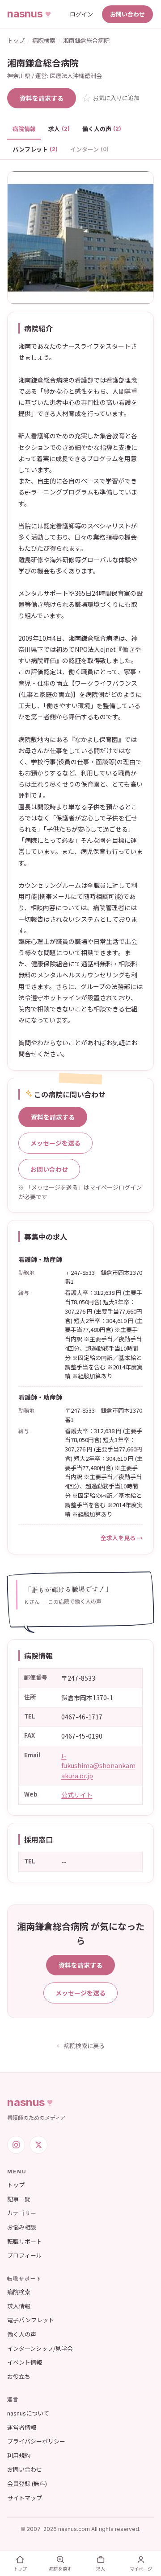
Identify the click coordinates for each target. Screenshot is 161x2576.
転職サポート (25, 2241)
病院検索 (44, 40)
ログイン (81, 14)
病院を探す (60, 2569)
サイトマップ (25, 2498)
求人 (59, 129)
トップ (16, 40)
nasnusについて (28, 2413)
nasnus (26, 2102)
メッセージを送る (55, 1143)
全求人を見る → (122, 1538)
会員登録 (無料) (27, 2483)
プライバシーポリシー (36, 2441)
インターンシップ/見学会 (40, 2348)
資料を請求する (42, 98)
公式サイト (77, 1795)
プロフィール (25, 2255)
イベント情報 (25, 2362)
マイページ (141, 2569)
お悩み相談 (22, 2227)
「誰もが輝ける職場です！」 (68, 1589)
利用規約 (19, 2455)
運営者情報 (22, 2427)
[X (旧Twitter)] (38, 2145)
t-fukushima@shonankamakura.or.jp (98, 1766)
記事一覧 (19, 2199)
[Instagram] (16, 2145)
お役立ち (19, 2376)
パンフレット (35, 149)
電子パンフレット (31, 2320)
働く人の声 (102, 129)
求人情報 (19, 2306)
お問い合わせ (127, 14)
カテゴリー (22, 2213)
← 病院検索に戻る (81, 2046)
